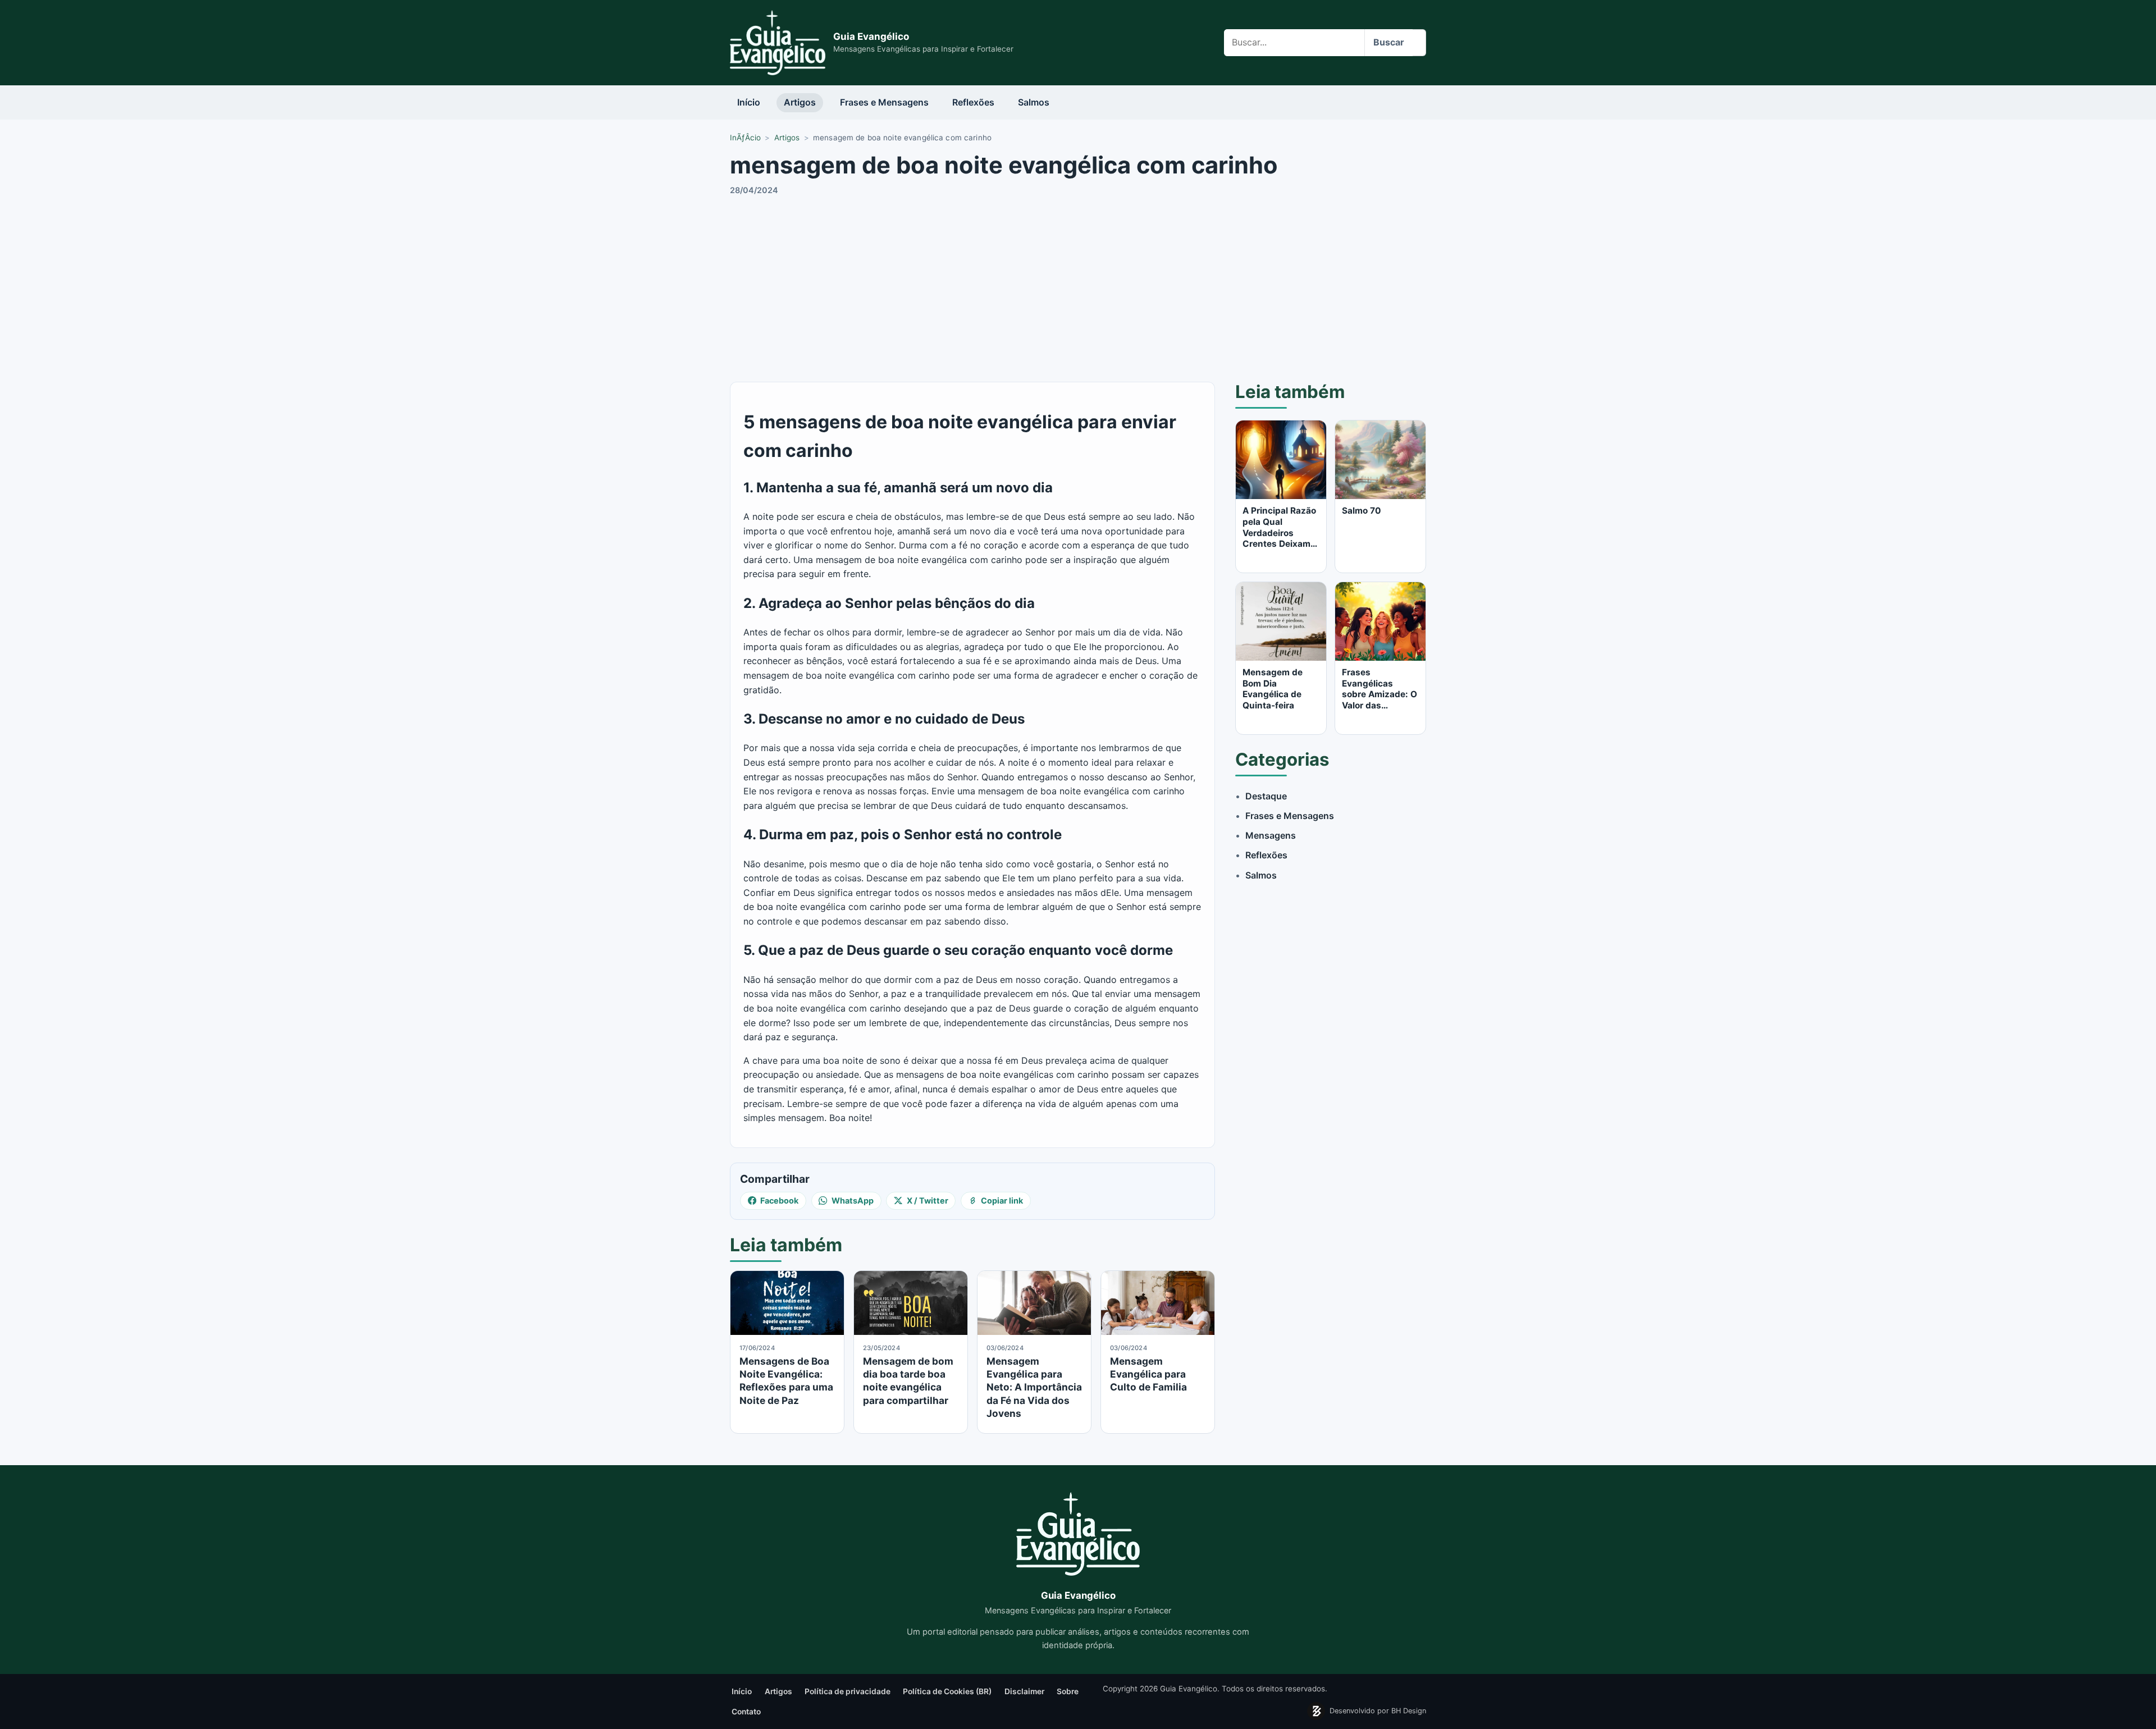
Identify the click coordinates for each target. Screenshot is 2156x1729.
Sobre (1068, 1691)
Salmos (1034, 102)
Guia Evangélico (871, 36)
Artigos (800, 102)
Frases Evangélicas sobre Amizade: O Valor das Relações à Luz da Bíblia (1380, 700)
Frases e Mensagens (884, 102)
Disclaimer (1024, 1691)
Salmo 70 (1362, 511)
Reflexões (973, 102)
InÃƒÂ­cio (745, 138)
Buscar (1389, 42)
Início (749, 102)
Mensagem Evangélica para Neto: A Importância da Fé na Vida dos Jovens (1034, 1387)
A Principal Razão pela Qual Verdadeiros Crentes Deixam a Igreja (1280, 533)
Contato (746, 1712)
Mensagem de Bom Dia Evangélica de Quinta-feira (1273, 689)
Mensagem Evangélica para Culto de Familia (1148, 1374)
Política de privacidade (848, 1691)
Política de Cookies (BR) (947, 1691)
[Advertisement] (1078, 287)
